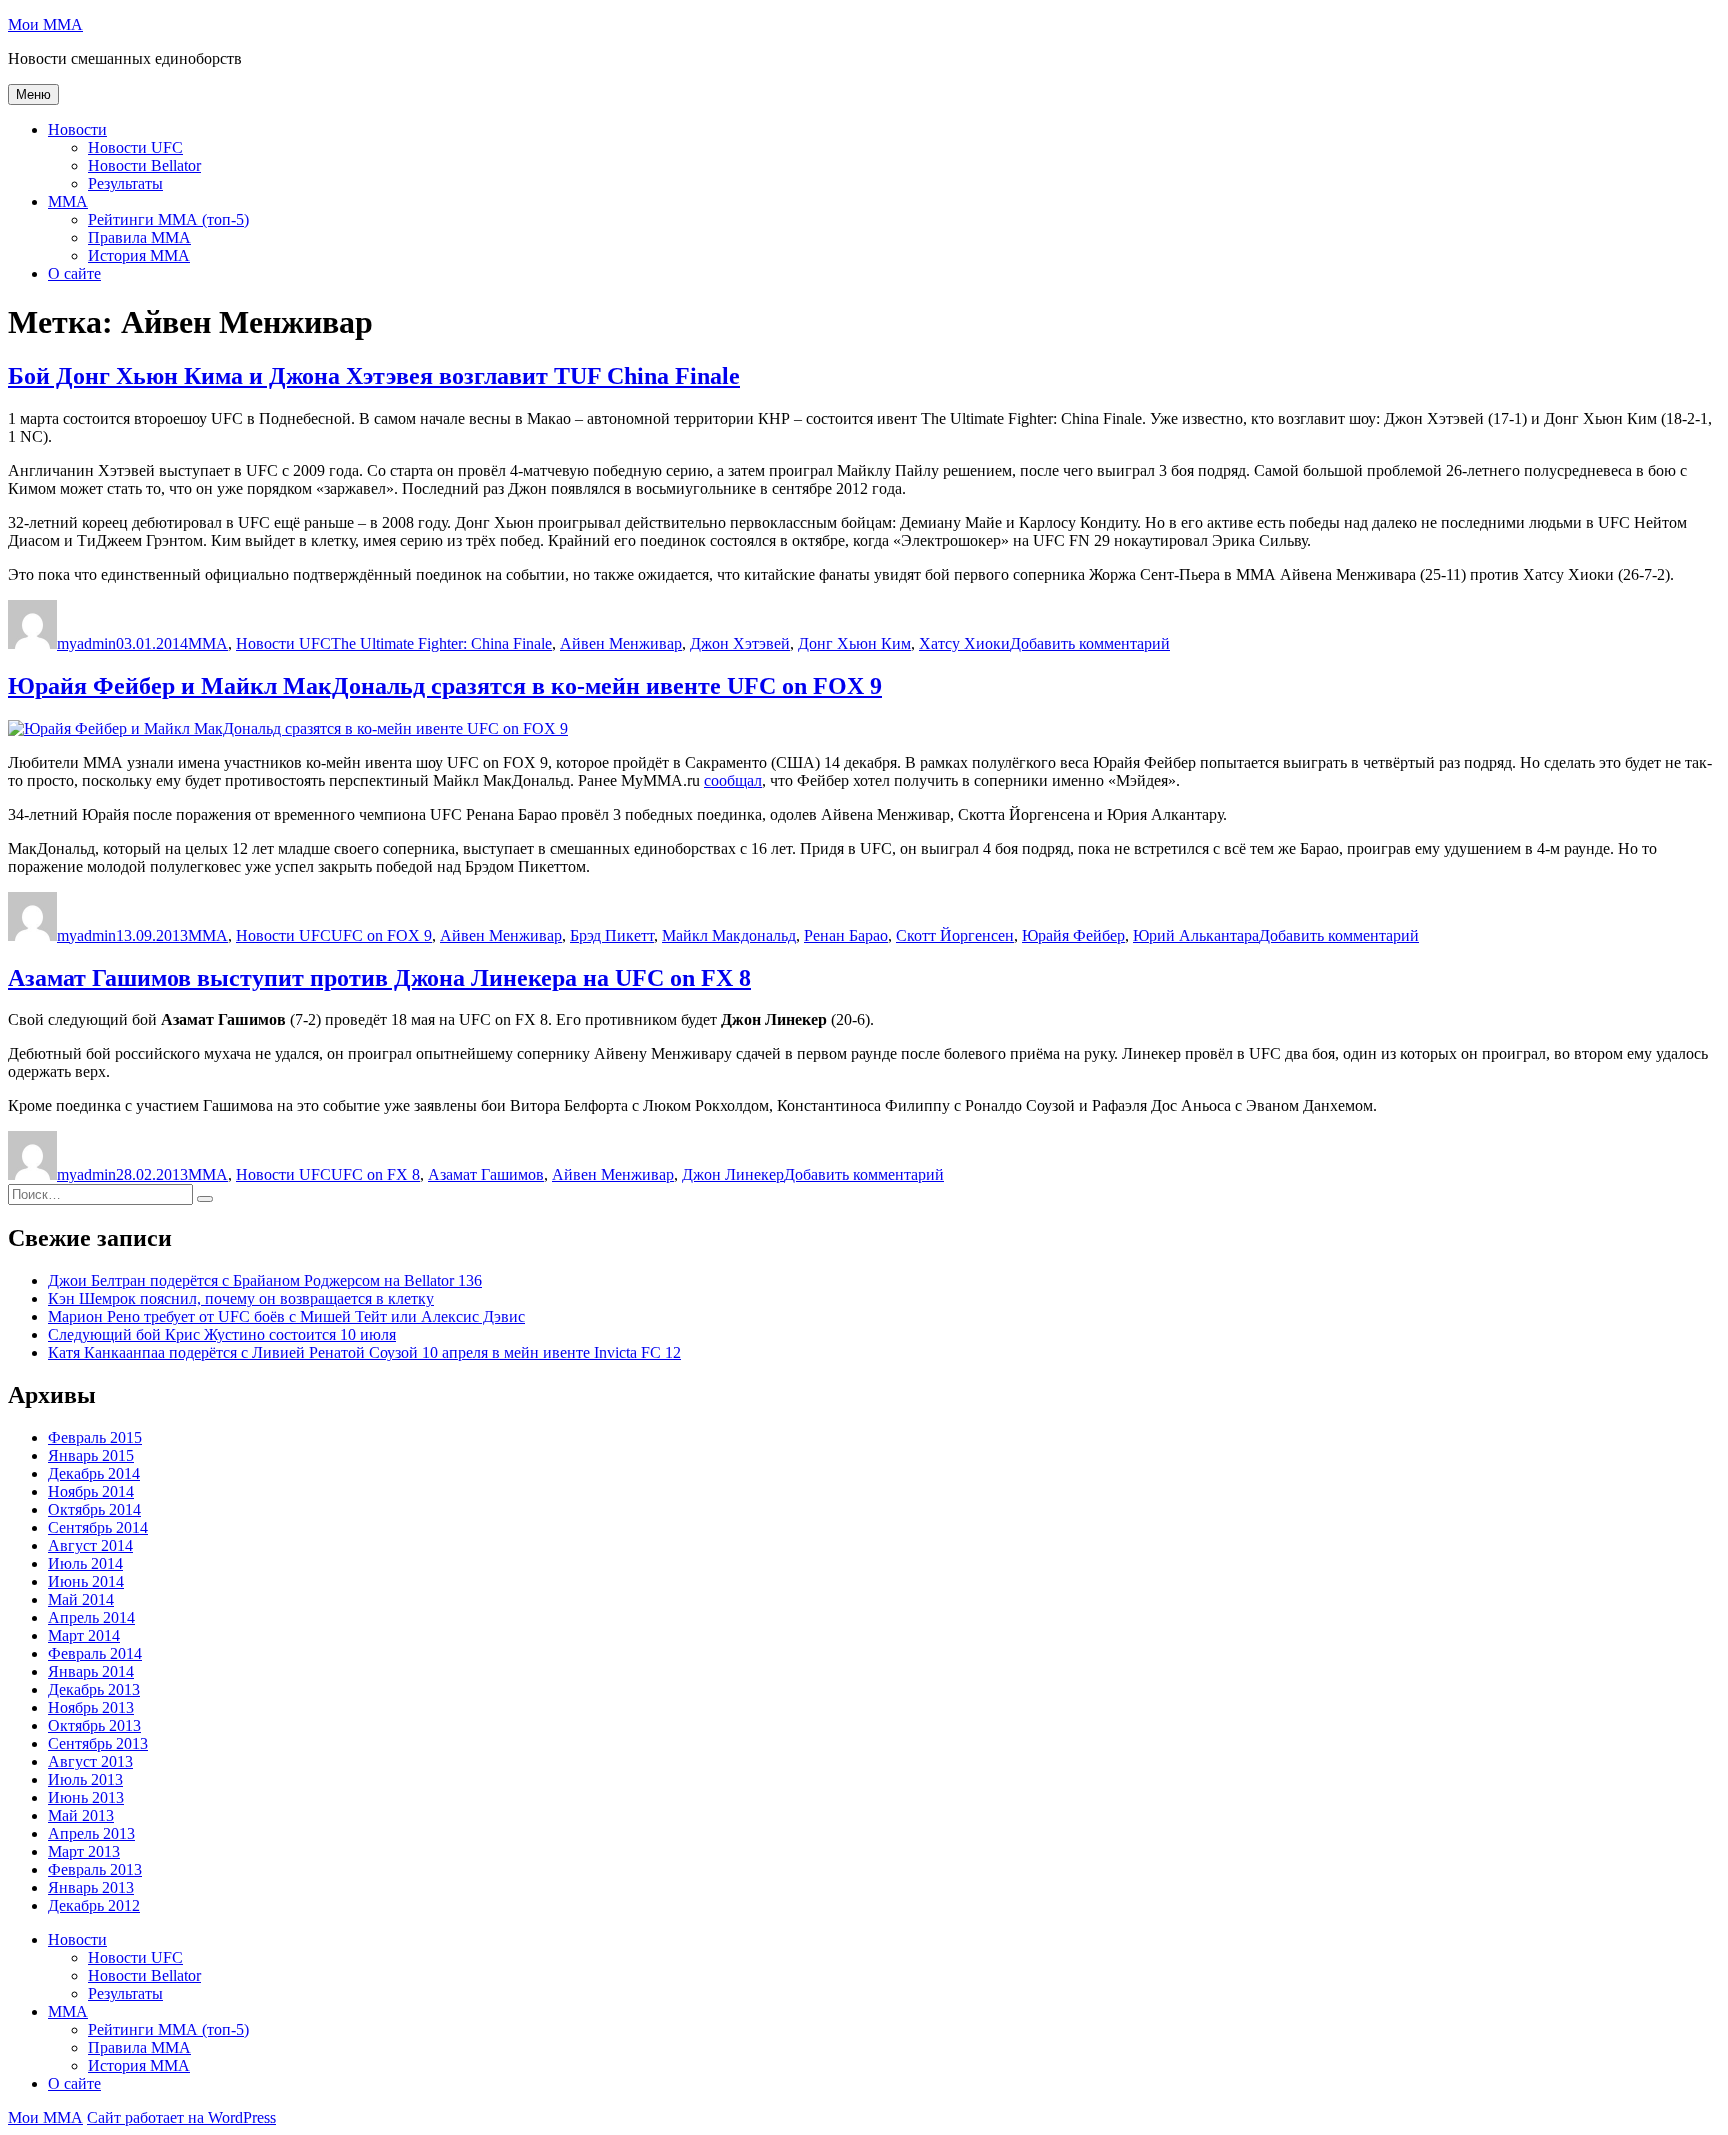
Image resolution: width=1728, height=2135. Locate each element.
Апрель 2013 (91, 1833)
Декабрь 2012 (94, 1905)
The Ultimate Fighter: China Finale (441, 643)
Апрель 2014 (91, 1617)
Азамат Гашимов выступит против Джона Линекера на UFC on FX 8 (379, 978)
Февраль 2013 (95, 1869)
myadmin (86, 643)
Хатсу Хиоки (964, 643)
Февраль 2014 (95, 1653)
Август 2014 (90, 1545)
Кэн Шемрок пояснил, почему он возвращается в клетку (241, 1298)
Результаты (125, 183)
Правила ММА (139, 237)
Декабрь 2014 (94, 1473)
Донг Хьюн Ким (854, 643)
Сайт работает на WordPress (181, 2117)
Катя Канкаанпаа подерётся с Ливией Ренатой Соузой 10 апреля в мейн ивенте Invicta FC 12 (364, 1352)
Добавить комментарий (1090, 643)
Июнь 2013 (86, 1797)
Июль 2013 (85, 1779)
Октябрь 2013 (94, 1725)
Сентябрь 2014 (98, 1527)
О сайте (74, 273)
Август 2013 (90, 1761)
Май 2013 (81, 1815)
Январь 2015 (91, 1455)
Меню (33, 94)
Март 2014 (84, 1635)
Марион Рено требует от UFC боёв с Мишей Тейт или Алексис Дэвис (286, 1316)
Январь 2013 (91, 1887)
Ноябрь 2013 (91, 1707)
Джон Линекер (733, 1174)
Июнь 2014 (86, 1581)
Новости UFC (135, 147)
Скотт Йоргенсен (955, 935)
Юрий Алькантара (1196, 935)
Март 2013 (84, 1851)
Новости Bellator (144, 165)
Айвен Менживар (621, 643)
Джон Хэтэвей (740, 643)
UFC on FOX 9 (381, 935)
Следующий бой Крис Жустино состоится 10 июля (222, 1334)
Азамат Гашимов (486, 1174)
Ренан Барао (846, 935)
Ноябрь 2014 (91, 1491)
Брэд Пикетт (612, 935)
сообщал (733, 780)
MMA (68, 201)
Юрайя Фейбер (1073, 935)
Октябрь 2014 (94, 1509)
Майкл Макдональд (729, 935)
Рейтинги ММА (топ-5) (168, 219)
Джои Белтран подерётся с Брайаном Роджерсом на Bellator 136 (265, 1280)
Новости (77, 129)
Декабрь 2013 (94, 1689)
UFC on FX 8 (375, 1174)
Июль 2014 (85, 1563)
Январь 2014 (91, 1671)
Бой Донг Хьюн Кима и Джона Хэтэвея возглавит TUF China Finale (374, 376)
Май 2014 (81, 1599)
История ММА (139, 255)
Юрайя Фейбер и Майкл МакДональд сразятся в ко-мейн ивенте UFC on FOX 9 (445, 686)
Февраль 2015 (95, 1437)
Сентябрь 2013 (98, 1743)
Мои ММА (45, 24)
